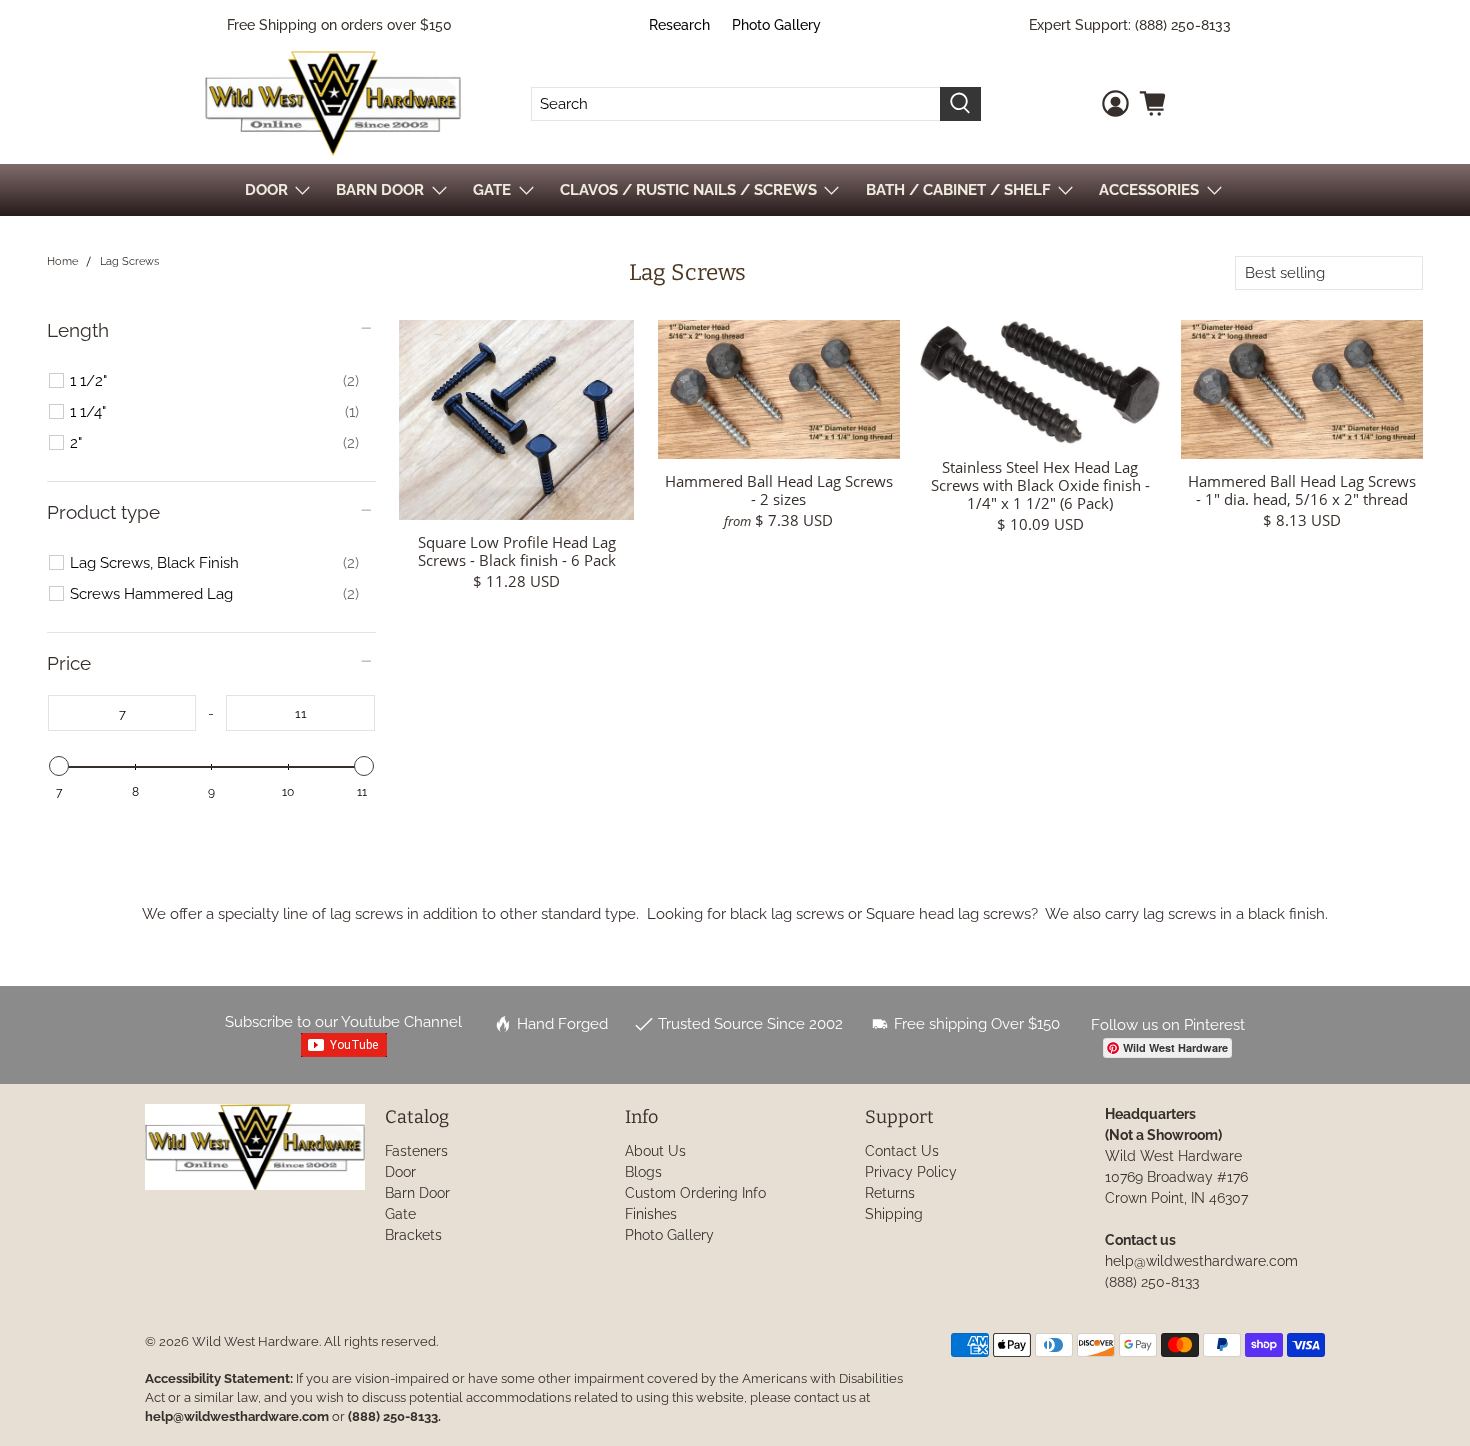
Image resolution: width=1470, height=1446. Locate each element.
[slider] (59, 766)
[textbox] (122, 713)
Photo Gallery (776, 25)
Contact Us (902, 1151)
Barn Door (417, 1193)
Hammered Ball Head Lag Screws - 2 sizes (779, 489)
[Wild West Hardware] (333, 103)
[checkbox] (214, 381)
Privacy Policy (911, 1172)
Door (400, 1172)
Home (62, 261)
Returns (890, 1193)
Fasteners (416, 1151)
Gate (400, 1214)
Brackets (413, 1235)
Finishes (651, 1214)
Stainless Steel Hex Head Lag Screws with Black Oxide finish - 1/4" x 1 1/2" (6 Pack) (1040, 484)
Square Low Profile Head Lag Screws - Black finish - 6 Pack (517, 550)
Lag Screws (129, 261)
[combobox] (736, 104)
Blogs (643, 1172)
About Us (655, 1151)
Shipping (894, 1214)
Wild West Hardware (255, 1341)
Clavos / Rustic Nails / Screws (688, 190)
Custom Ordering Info (695, 1193)
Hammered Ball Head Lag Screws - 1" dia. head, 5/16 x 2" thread (1302, 489)
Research (679, 25)
